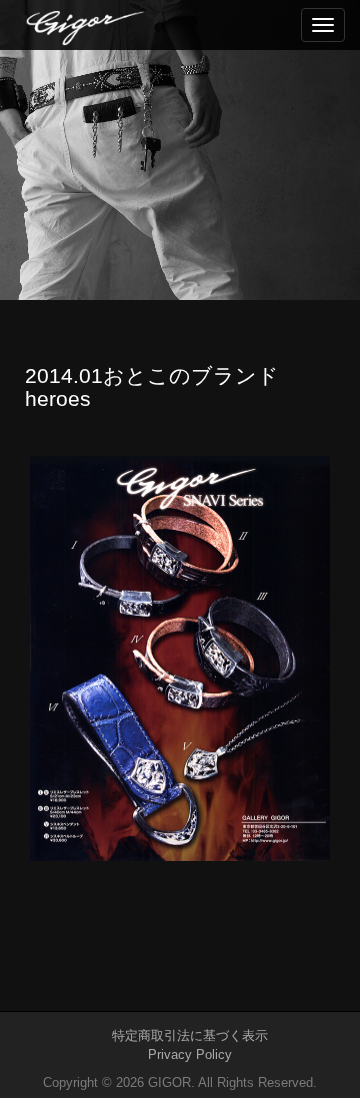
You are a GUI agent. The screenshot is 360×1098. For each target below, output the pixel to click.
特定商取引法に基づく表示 (190, 1035)
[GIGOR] (192, 26)
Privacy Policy (190, 1054)
